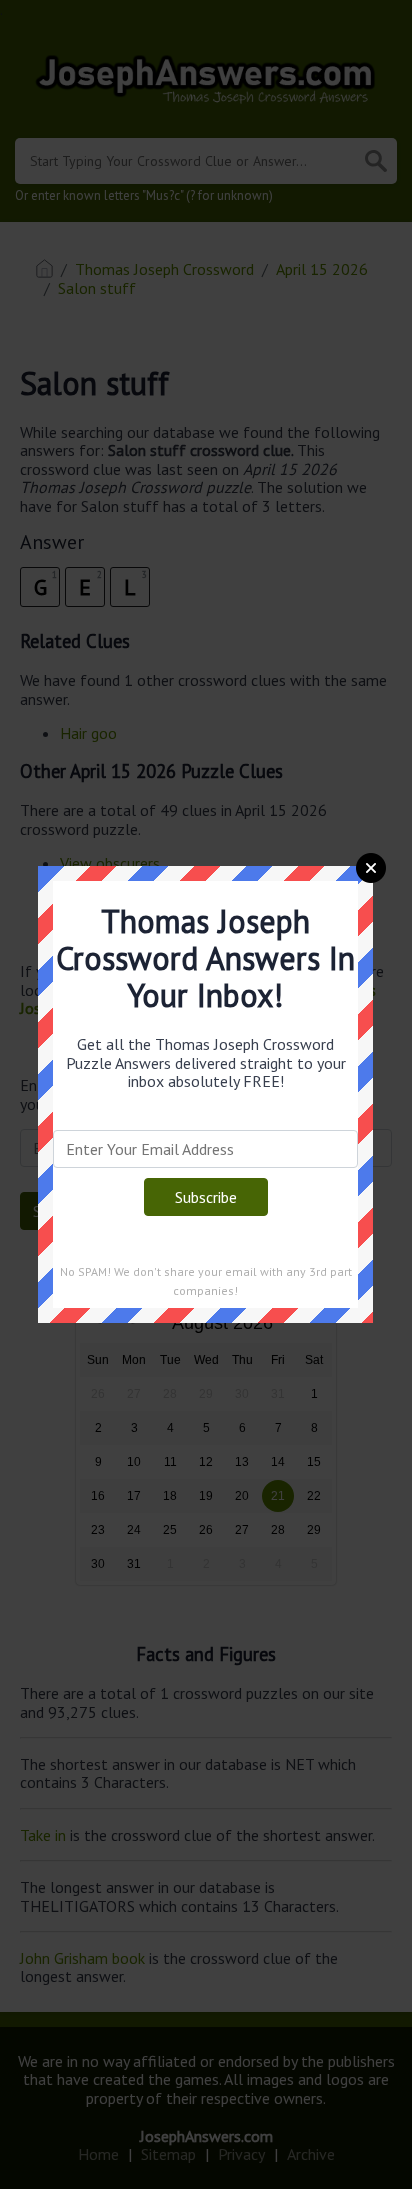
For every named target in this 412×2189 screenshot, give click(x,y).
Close (371, 868)
